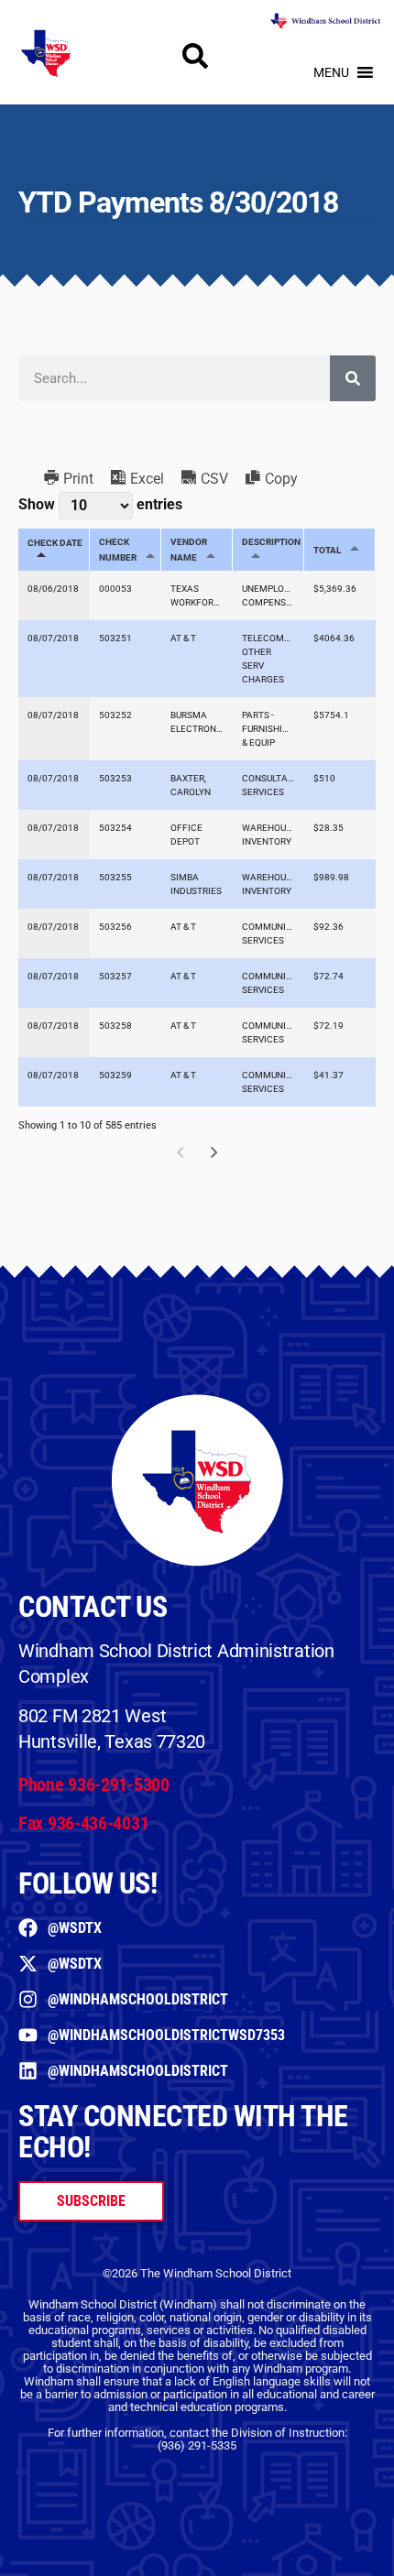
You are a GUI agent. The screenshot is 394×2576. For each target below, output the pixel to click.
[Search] (353, 378)
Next (214, 1152)
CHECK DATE (55, 543)
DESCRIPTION (271, 542)
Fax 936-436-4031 (83, 1823)
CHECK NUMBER (118, 550)
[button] (331, 72)
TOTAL (327, 550)
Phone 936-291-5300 (94, 1785)
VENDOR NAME (189, 550)
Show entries (100, 504)
